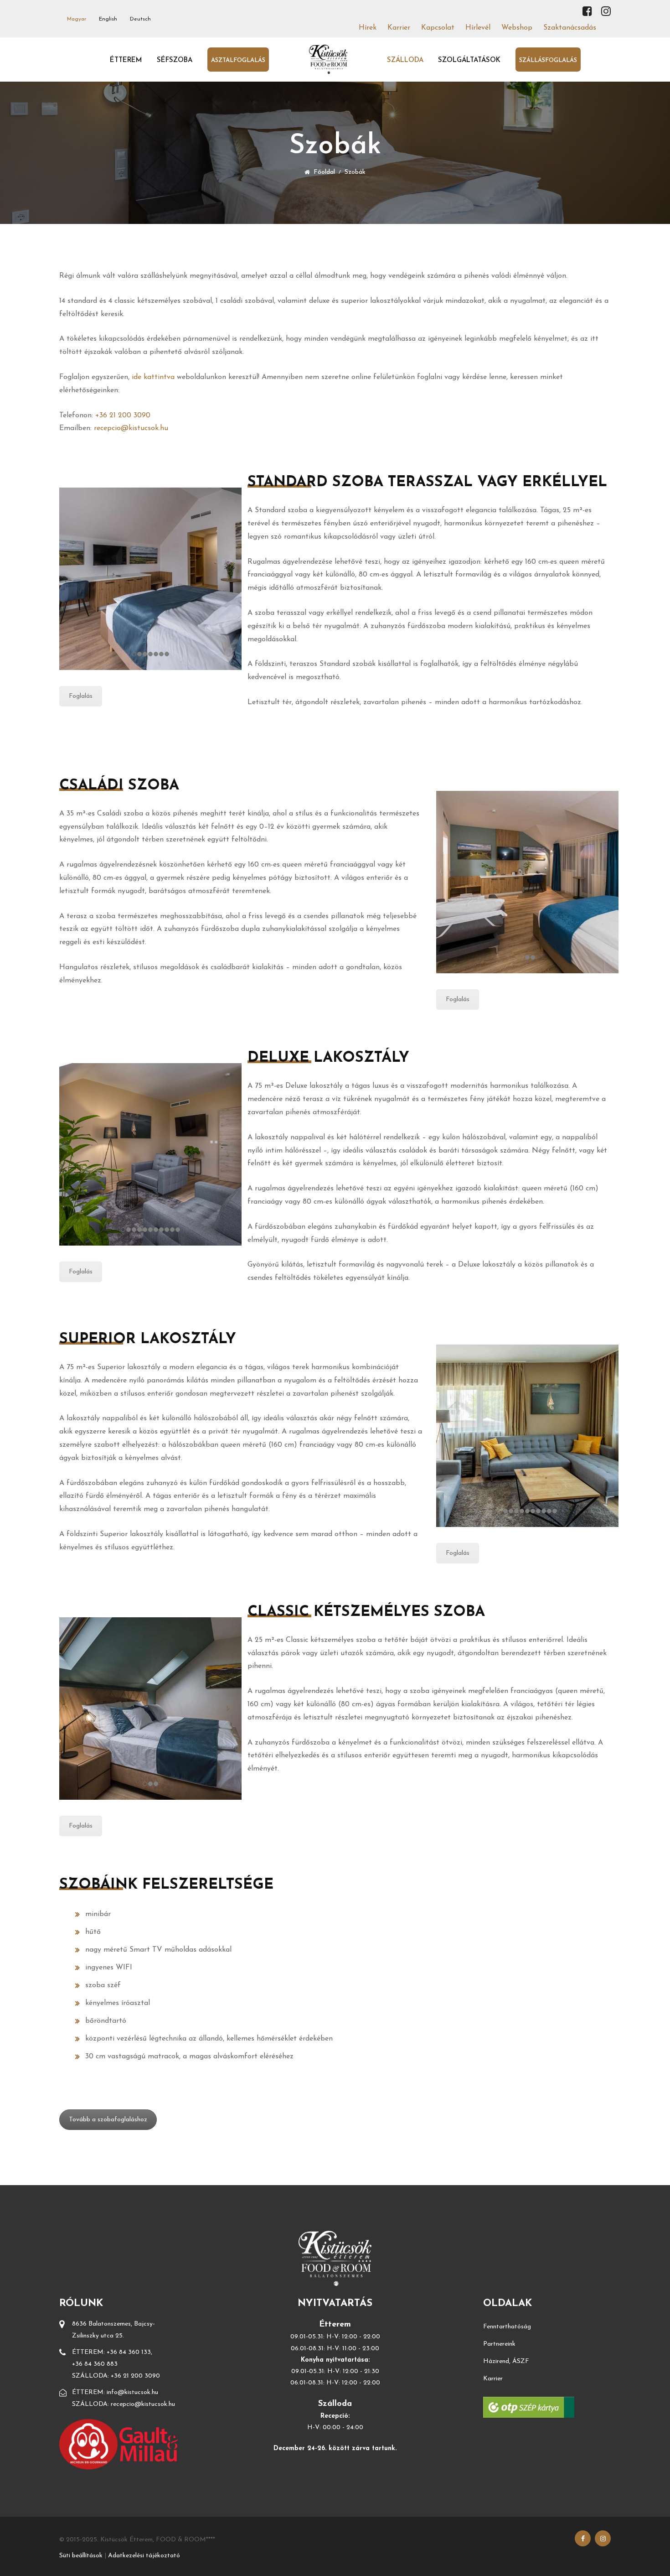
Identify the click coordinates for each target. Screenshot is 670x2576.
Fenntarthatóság (507, 2327)
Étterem (126, 60)
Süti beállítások (81, 2556)
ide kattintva (153, 377)
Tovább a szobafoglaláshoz (108, 2120)
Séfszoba (175, 60)
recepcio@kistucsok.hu (131, 428)
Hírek (368, 28)
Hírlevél (478, 28)
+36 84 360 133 (129, 2352)
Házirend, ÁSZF (506, 2361)
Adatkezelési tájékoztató (144, 2556)
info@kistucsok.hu (132, 2392)
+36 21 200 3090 (123, 415)
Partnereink (499, 2344)
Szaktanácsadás (570, 28)
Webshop (517, 28)
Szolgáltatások (469, 60)
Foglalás (81, 696)
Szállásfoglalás (548, 60)
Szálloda (405, 60)
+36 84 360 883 (95, 2364)
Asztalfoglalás (238, 60)
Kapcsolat (438, 28)
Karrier (399, 28)
